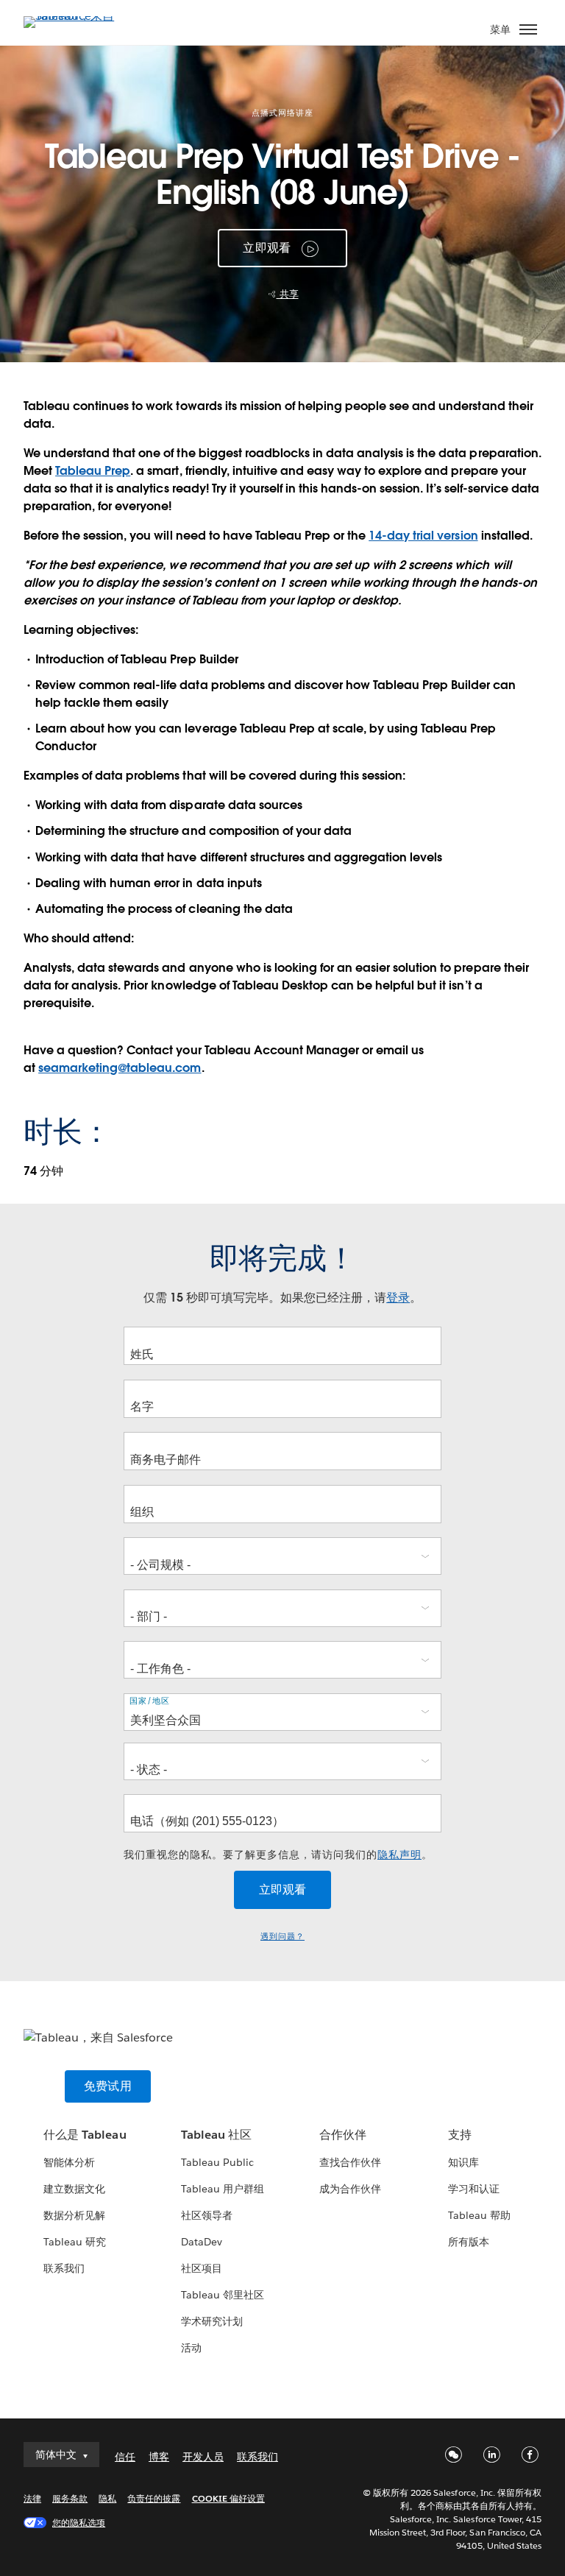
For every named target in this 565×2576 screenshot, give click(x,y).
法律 (32, 2498)
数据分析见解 (74, 2215)
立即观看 (267, 248)
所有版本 (469, 2242)
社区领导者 (207, 2215)
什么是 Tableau (85, 2135)
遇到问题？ (282, 1937)
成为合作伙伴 (350, 2189)
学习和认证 (474, 2189)
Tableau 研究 (75, 2242)
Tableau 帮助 (479, 2215)
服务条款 (70, 2498)
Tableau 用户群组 (223, 2189)
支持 (460, 2135)
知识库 (463, 2162)
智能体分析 (69, 2162)
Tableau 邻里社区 (223, 2295)
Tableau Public (217, 2162)
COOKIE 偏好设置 (228, 2498)
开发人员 (203, 2457)
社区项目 (202, 2268)
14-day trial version (423, 536)
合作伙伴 (343, 2135)
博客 (159, 2457)
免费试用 (108, 2086)
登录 (398, 1298)
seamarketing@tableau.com (120, 1068)
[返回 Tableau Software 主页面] (75, 16)
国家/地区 (150, 1701)
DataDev (202, 2242)
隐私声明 (399, 1855)
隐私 (107, 2498)
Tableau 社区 (216, 2135)
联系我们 (64, 2268)
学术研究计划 (212, 2321)
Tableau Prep (93, 471)
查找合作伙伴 (350, 2162)
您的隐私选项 (79, 2523)
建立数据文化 (74, 2189)
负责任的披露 (154, 2498)
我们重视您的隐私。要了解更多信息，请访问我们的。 (278, 1855)
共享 (288, 294)
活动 (191, 2348)
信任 (125, 2457)
